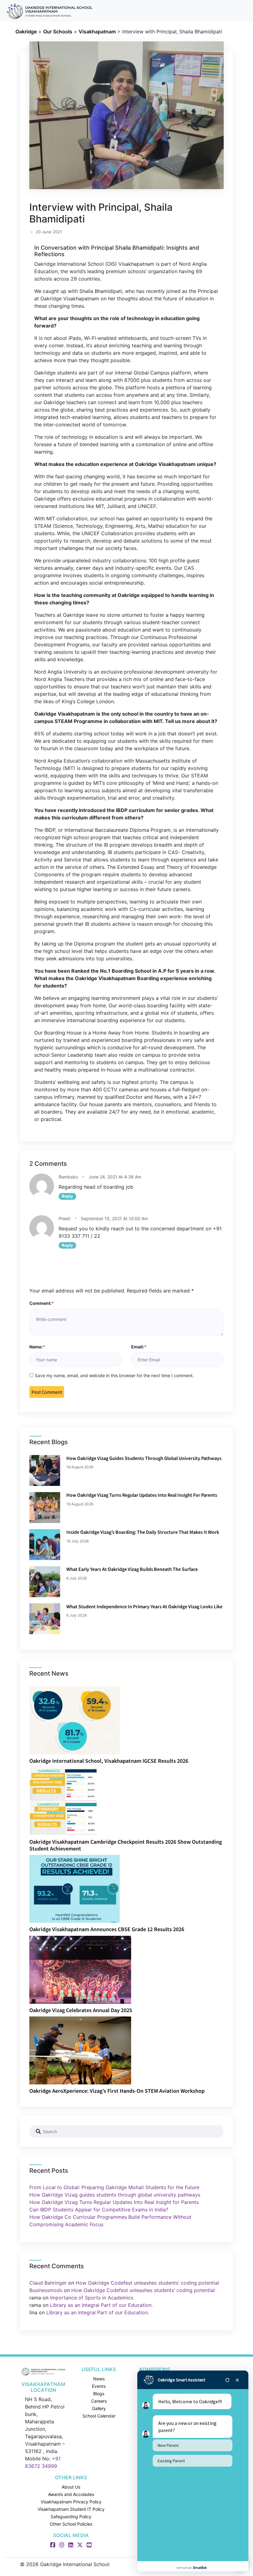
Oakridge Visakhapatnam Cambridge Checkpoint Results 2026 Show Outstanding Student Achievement (126, 1845)
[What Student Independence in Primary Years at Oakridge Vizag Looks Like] (45, 1619)
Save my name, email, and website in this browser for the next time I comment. (114, 1375)
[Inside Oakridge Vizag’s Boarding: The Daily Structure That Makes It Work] (45, 1545)
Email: (139, 1347)
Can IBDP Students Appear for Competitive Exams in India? (99, 2210)
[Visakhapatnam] (43, 2371)
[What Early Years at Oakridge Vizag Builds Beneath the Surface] (45, 1582)
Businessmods (46, 2290)
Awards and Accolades (71, 2494)
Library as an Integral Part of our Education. (101, 2305)
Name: (37, 1347)
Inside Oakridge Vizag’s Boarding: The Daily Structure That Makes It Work (143, 1532)
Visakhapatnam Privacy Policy (71, 2502)
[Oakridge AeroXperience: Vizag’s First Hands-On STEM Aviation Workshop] (80, 2050)
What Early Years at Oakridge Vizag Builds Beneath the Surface (132, 1569)
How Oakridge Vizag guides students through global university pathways (144, 1458)
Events (99, 2386)
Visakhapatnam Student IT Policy (71, 2509)
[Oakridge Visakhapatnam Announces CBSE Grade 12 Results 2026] (75, 1889)
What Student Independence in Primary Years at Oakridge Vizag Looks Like (144, 1606)
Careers (99, 2401)
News (99, 2379)
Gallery (99, 2408)
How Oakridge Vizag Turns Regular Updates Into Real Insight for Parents (142, 1495)
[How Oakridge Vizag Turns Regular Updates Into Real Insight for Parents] (45, 1508)
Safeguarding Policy (71, 2517)
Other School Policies (71, 2524)
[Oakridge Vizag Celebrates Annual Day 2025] (80, 1969)
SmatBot (200, 2568)
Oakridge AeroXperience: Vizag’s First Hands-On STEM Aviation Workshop (117, 2091)
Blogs (99, 2394)
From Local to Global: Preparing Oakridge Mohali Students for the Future (114, 2187)
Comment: (42, 1303)
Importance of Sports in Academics (92, 2298)
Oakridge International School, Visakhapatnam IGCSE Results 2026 (109, 1761)
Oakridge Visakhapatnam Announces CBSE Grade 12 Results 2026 (107, 1929)
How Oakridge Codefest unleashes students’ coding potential (147, 2283)
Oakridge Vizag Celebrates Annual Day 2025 (81, 2010)
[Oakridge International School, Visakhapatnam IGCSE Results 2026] (75, 1720)
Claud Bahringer (48, 2283)
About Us (71, 2487)
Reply (67, 1196)
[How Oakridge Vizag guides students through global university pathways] (45, 1470)
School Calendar (99, 2416)
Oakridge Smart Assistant (181, 2380)
